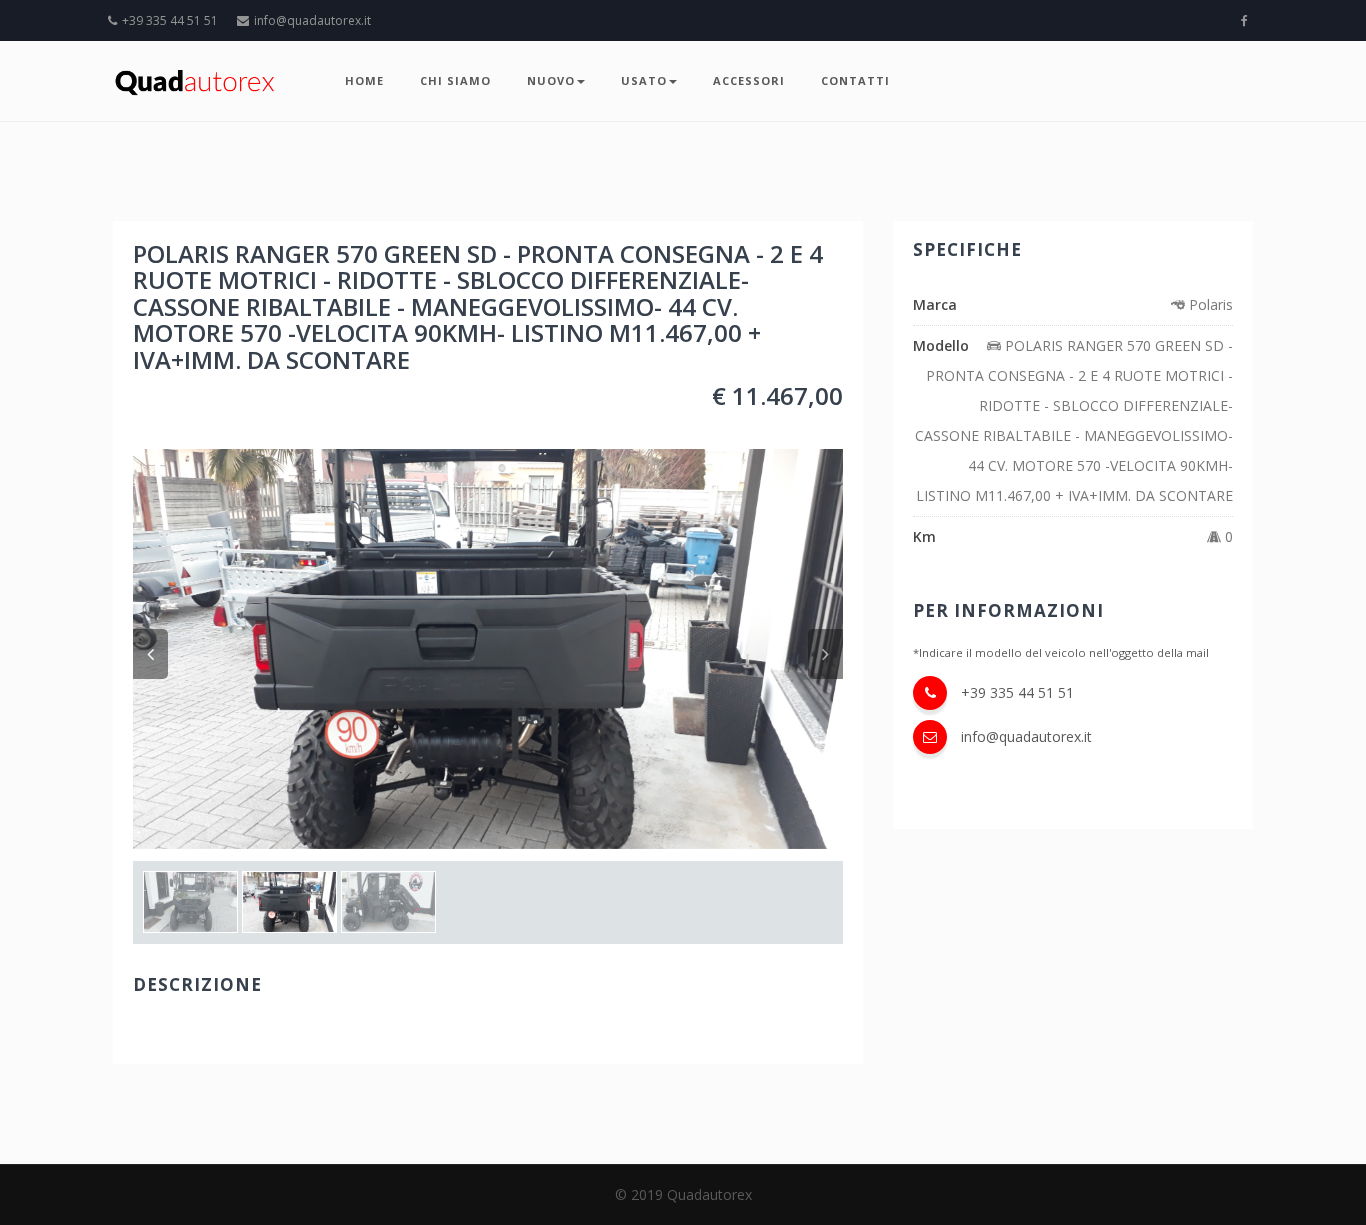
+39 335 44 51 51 (170, 20)
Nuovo (551, 80)
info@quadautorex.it (312, 20)
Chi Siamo (455, 80)
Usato (644, 80)
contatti (855, 80)
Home (364, 80)
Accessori (749, 80)
